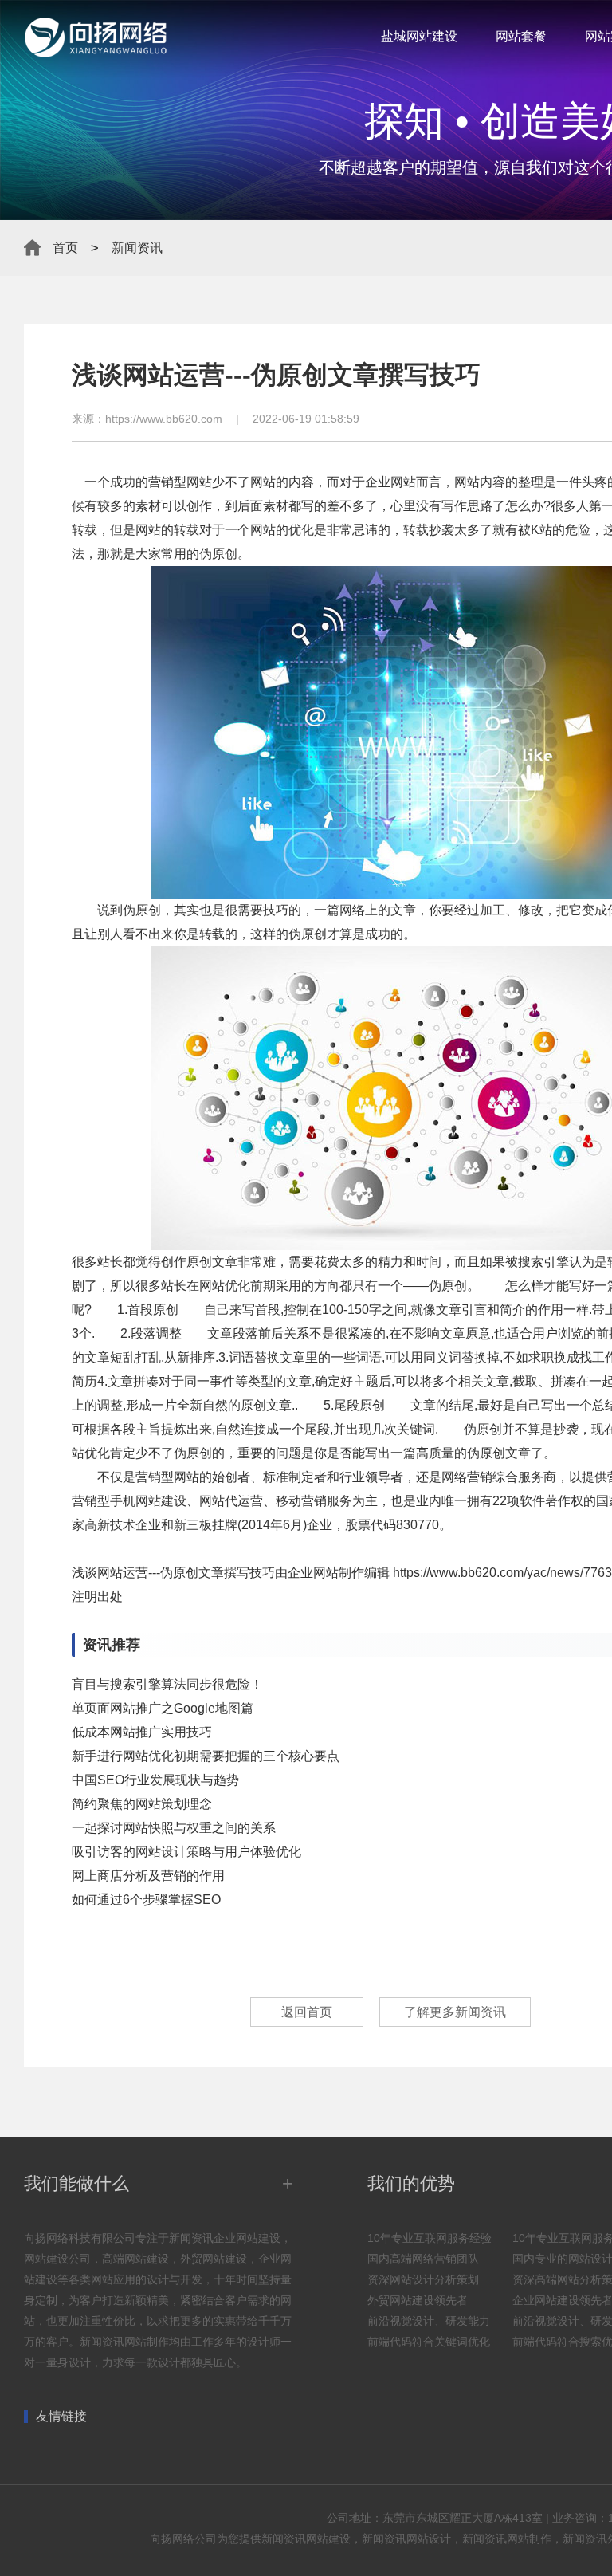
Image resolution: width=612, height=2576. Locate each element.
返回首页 (307, 2012)
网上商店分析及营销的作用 (148, 1876)
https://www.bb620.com (164, 419)
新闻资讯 (137, 248)
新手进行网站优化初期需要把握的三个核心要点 (206, 1756)
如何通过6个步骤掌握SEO (146, 1900)
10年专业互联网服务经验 (430, 2238)
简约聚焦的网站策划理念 (142, 1804)
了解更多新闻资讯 (455, 2012)
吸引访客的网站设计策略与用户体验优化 (186, 1852)
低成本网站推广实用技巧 (142, 1732)
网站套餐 (521, 36)
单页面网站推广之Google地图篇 (163, 1708)
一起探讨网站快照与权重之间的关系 (174, 1828)
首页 (65, 248)
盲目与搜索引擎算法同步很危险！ (167, 1684)
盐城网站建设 (419, 36)
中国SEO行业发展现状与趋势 (155, 1780)
